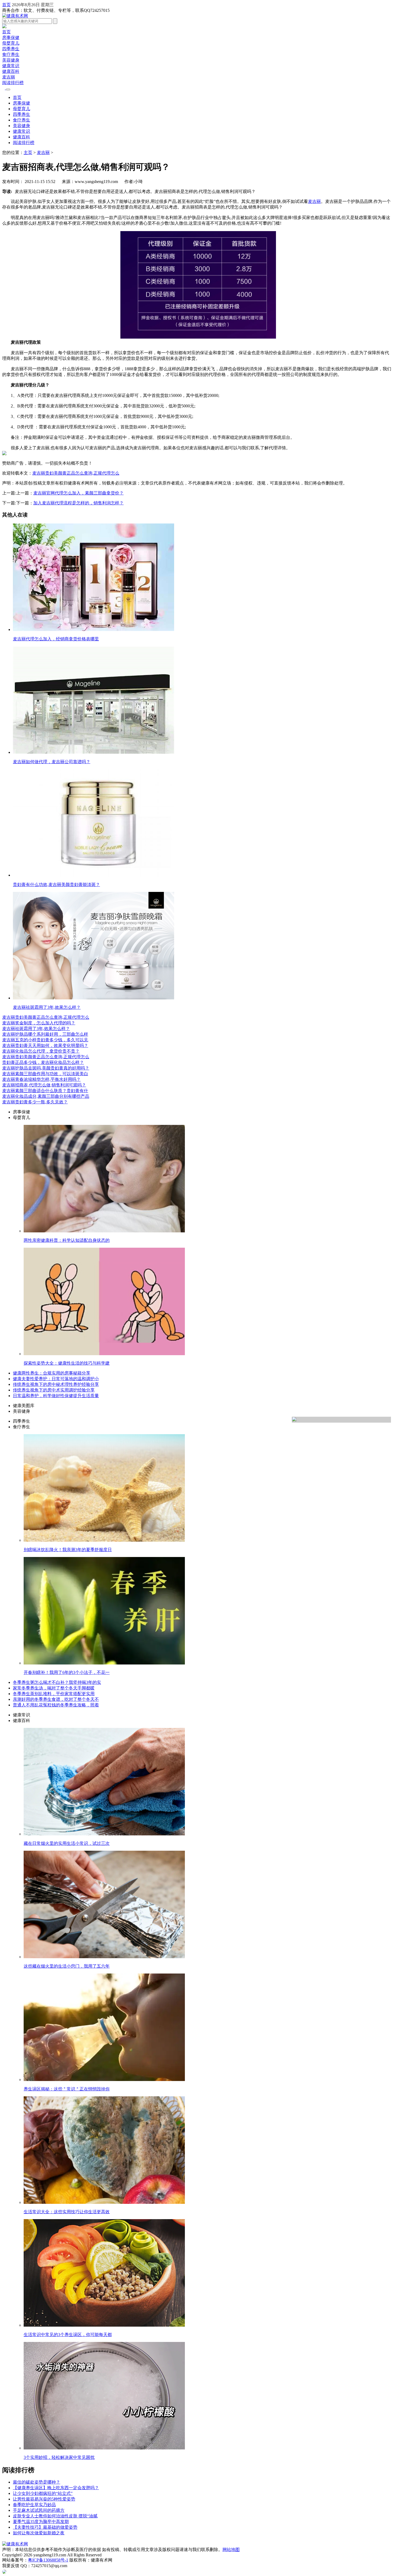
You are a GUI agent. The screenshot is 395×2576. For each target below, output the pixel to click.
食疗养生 (11, 54)
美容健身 (11, 60)
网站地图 (231, 2550)
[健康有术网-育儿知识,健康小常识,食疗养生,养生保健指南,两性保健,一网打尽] (15, 16)
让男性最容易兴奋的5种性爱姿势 (44, 2499)
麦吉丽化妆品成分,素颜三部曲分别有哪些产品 (46, 1096)
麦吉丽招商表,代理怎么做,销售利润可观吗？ (44, 1085)
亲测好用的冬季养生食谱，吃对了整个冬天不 (56, 1699)
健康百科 (11, 71)
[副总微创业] (4, 27)
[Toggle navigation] (8, 89)
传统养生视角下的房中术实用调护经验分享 (54, 1390)
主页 (28, 153)
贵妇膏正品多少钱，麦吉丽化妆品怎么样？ (43, 1062)
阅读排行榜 (13, 83)
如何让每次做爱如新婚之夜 (39, 2533)
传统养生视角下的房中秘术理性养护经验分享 (56, 1384)
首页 (6, 5)
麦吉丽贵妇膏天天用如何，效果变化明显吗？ (45, 1045)
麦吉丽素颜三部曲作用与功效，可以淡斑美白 (45, 1074)
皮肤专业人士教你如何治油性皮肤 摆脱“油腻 (55, 2516)
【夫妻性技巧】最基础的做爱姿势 (45, 2527)
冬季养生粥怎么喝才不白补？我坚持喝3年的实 (57, 1682)
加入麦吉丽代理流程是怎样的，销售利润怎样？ (78, 503)
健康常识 (11, 66)
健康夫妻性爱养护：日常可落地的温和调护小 (56, 1379)
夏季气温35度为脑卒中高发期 (41, 2522)
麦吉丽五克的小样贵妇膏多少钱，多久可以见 (45, 1040)
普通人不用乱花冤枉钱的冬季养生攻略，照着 (56, 1705)
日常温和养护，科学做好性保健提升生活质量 (56, 1396)
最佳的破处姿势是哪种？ (37, 2482)
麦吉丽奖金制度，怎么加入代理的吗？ (39, 1023)
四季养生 (11, 49)
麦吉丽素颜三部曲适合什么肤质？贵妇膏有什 (45, 1091)
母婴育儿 (11, 43)
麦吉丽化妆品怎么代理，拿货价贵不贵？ (41, 1051)
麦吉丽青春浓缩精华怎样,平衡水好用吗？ (41, 1079)
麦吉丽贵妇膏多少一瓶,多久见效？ (35, 1102)
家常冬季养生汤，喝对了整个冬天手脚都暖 (54, 1688)
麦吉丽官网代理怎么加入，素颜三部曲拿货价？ (78, 493)
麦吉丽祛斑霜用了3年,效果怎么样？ (36, 1029)
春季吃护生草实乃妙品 (34, 2505)
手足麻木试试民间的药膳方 (39, 2510)
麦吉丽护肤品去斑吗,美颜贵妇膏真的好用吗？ (46, 1068)
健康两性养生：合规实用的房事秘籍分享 (52, 1373)
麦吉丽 (9, 77)
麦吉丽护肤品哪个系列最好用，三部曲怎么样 (45, 1034)
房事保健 (11, 37)
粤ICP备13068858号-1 (48, 2560)
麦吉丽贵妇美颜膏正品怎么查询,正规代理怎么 (46, 1017)
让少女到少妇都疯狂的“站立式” (43, 2493)
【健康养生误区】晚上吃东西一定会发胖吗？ (56, 2488)
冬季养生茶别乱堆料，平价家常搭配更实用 (54, 1694)
